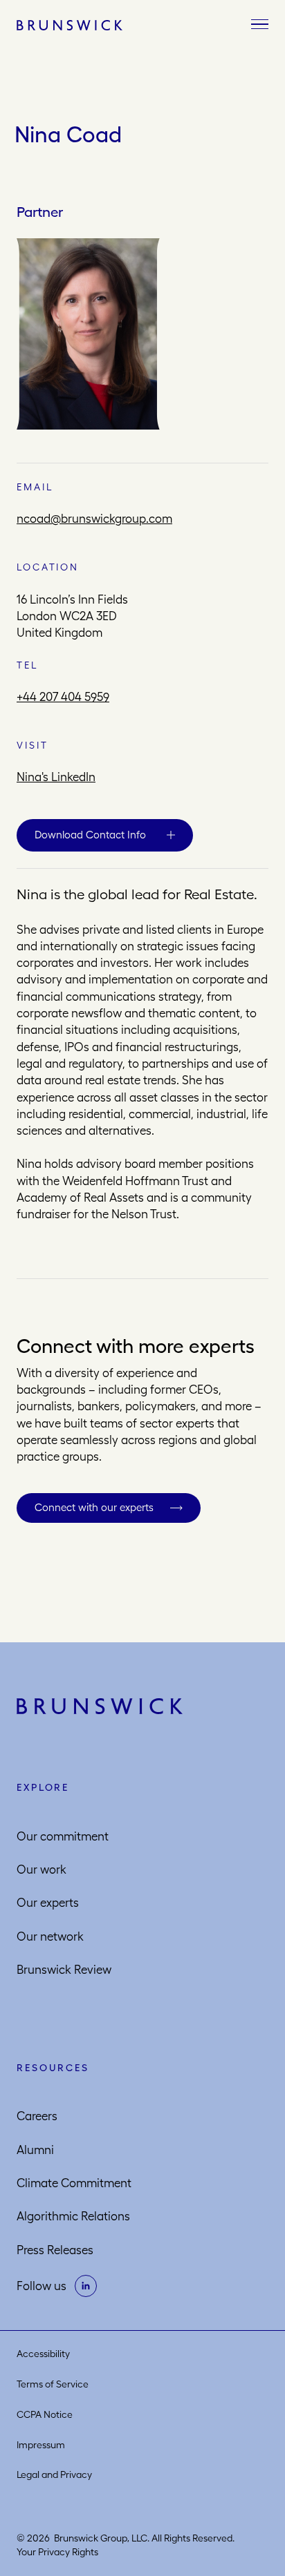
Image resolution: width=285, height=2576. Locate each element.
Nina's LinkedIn (56, 777)
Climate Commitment (74, 2183)
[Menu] (260, 25)
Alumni (35, 2150)
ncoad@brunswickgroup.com (94, 519)
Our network (50, 1936)
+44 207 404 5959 (63, 697)
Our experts (48, 1903)
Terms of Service (53, 2384)
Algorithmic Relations (73, 2216)
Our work (42, 1869)
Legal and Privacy (54, 2474)
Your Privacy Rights (57, 2552)
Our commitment (63, 1836)
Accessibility (43, 2354)
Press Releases (55, 2250)
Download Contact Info (90, 835)
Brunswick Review (64, 1970)
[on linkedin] (86, 2286)
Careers (37, 2116)
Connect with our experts (94, 1507)
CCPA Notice (45, 2414)
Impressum (41, 2445)
